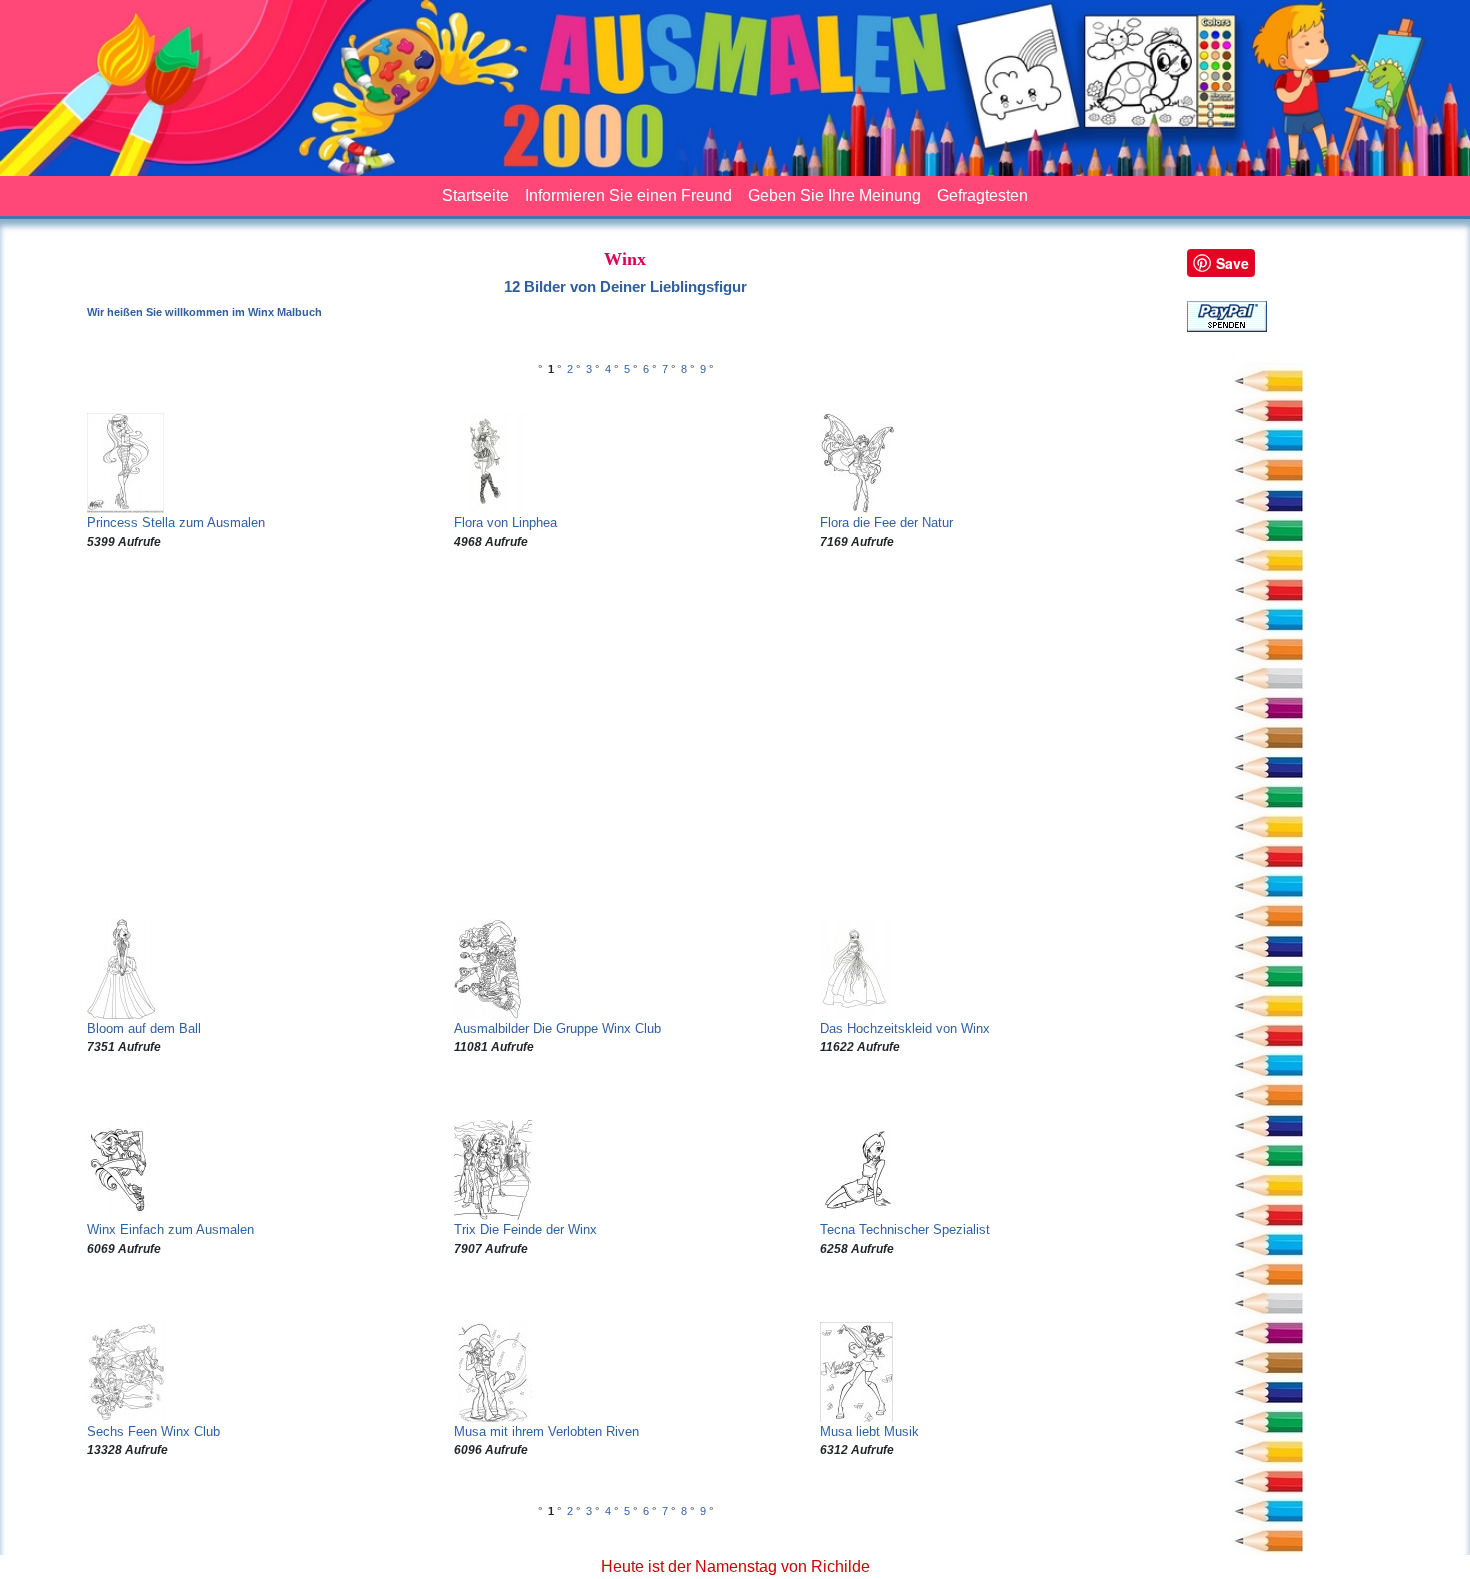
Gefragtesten (982, 195)
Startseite (475, 195)
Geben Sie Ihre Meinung (834, 195)
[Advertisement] (625, 735)
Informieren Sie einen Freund (628, 195)
